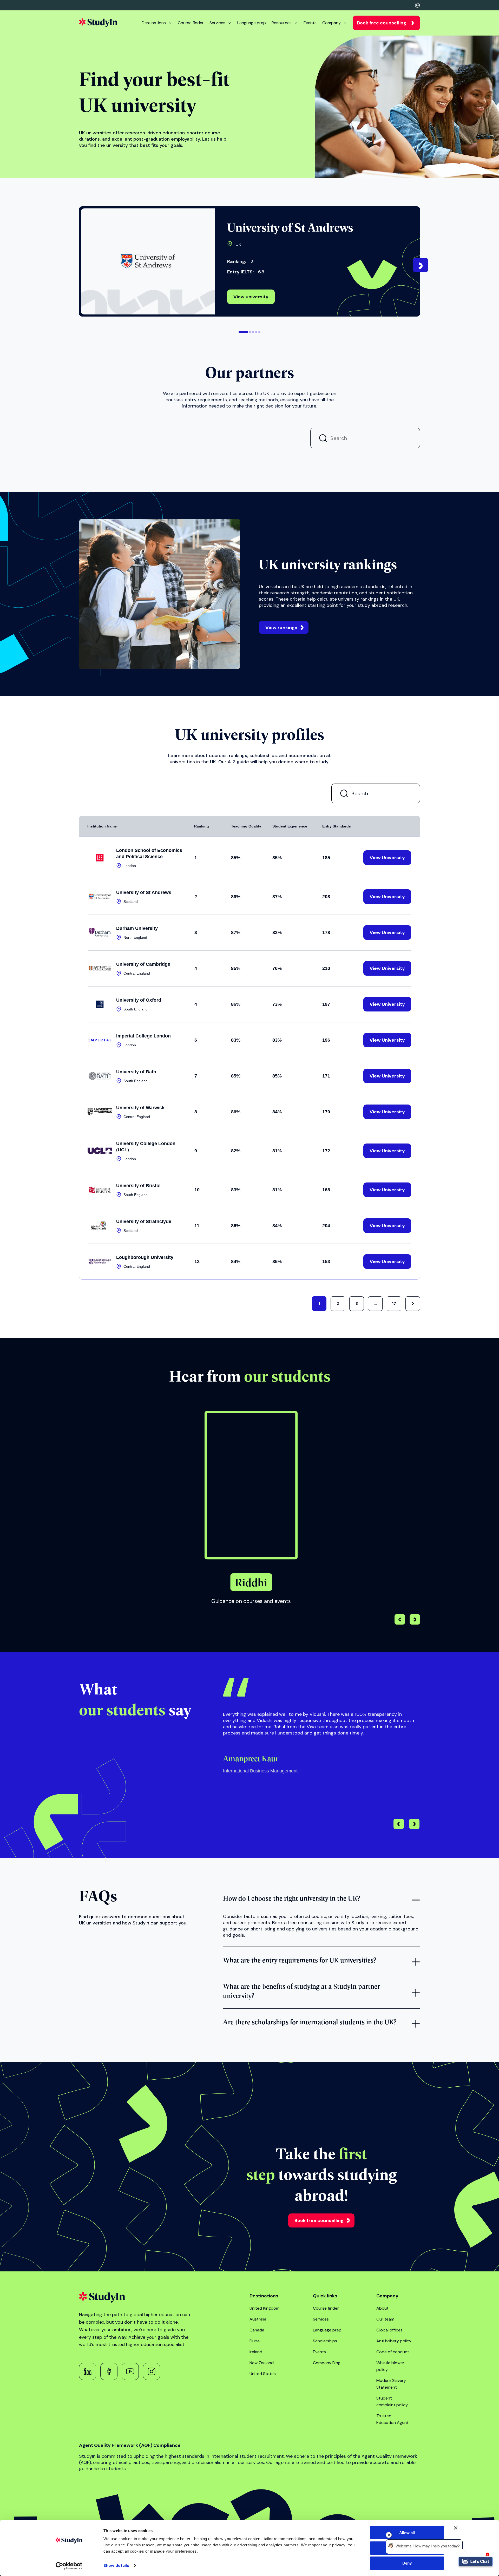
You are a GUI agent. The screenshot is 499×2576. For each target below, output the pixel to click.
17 (394, 1728)
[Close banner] (456, 2528)
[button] (243, 332)
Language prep (252, 23)
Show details (116, 2566)
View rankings (281, 1052)
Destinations (154, 23)
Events (310, 23)
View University (111, 578)
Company (331, 23)
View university (251, 297)
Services (217, 23)
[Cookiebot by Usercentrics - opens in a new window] (69, 2566)
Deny (407, 2563)
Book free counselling (382, 23)
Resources (282, 23)
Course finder (191, 23)
